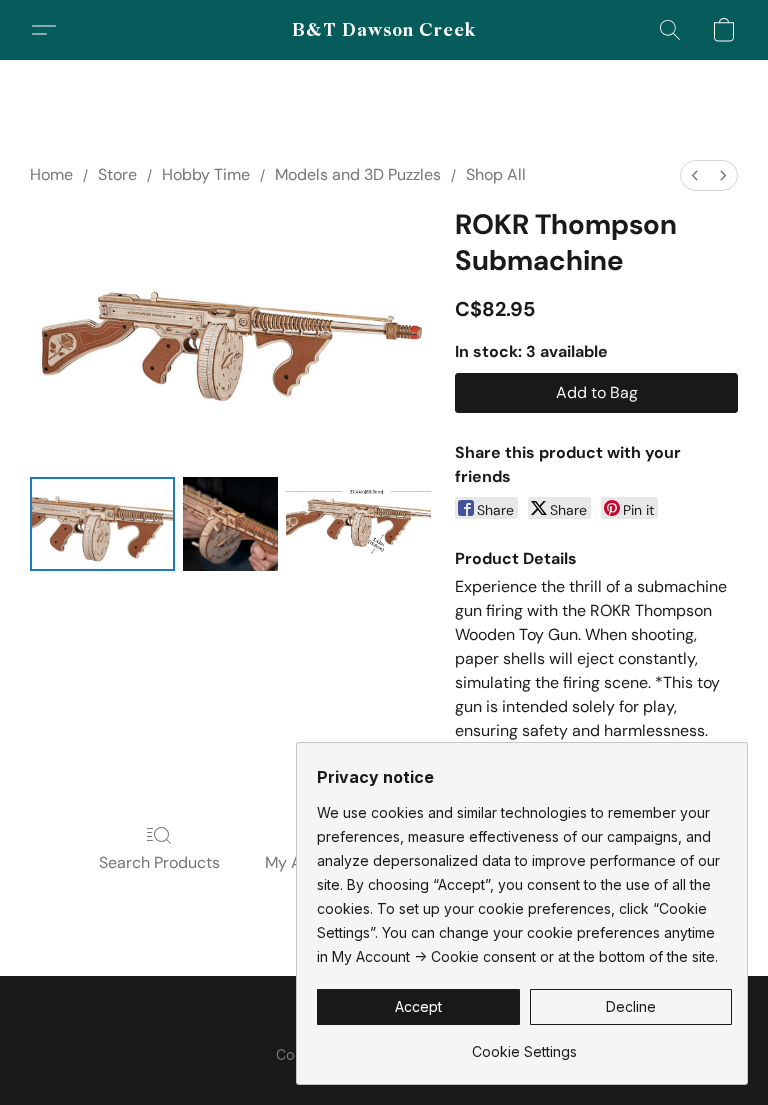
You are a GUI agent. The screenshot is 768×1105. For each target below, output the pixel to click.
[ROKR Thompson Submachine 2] (358, 524)
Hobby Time (206, 174)
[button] (384, 30)
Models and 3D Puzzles (358, 174)
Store (117, 174)
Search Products (159, 862)
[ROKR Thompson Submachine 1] (230, 524)
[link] (524, 1044)
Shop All (496, 174)
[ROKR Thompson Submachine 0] (102, 524)
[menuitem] (695, 175)
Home (51, 174)
